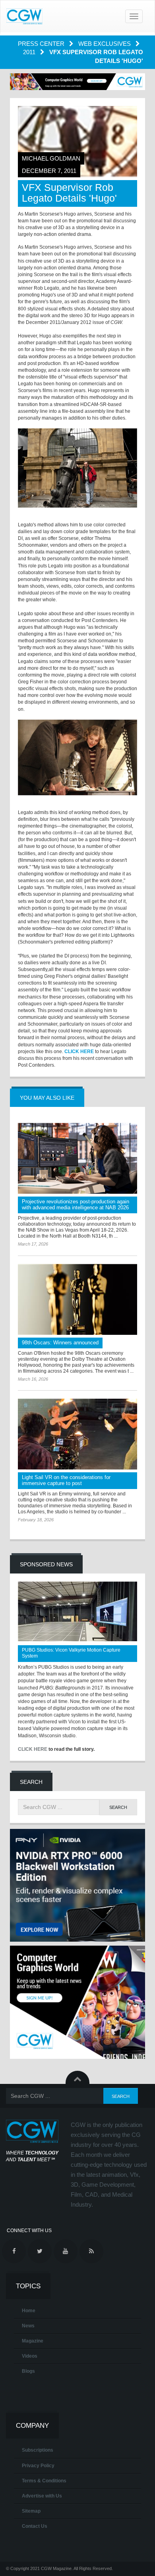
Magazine (33, 2341)
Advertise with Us (42, 2496)
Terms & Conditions (44, 2481)
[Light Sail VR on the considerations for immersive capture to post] (77, 1434)
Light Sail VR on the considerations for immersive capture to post (66, 1480)
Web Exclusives (105, 44)
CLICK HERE (79, 1052)
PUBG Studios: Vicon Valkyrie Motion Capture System (71, 1653)
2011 (30, 52)
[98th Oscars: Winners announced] (77, 1299)
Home (29, 2311)
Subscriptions (38, 2450)
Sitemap (31, 2511)
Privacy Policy (38, 2466)
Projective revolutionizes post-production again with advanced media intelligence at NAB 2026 (76, 1205)
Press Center (42, 44)
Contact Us (35, 2526)
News (28, 2326)
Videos (30, 2356)
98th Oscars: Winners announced (60, 1343)
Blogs (28, 2371)
